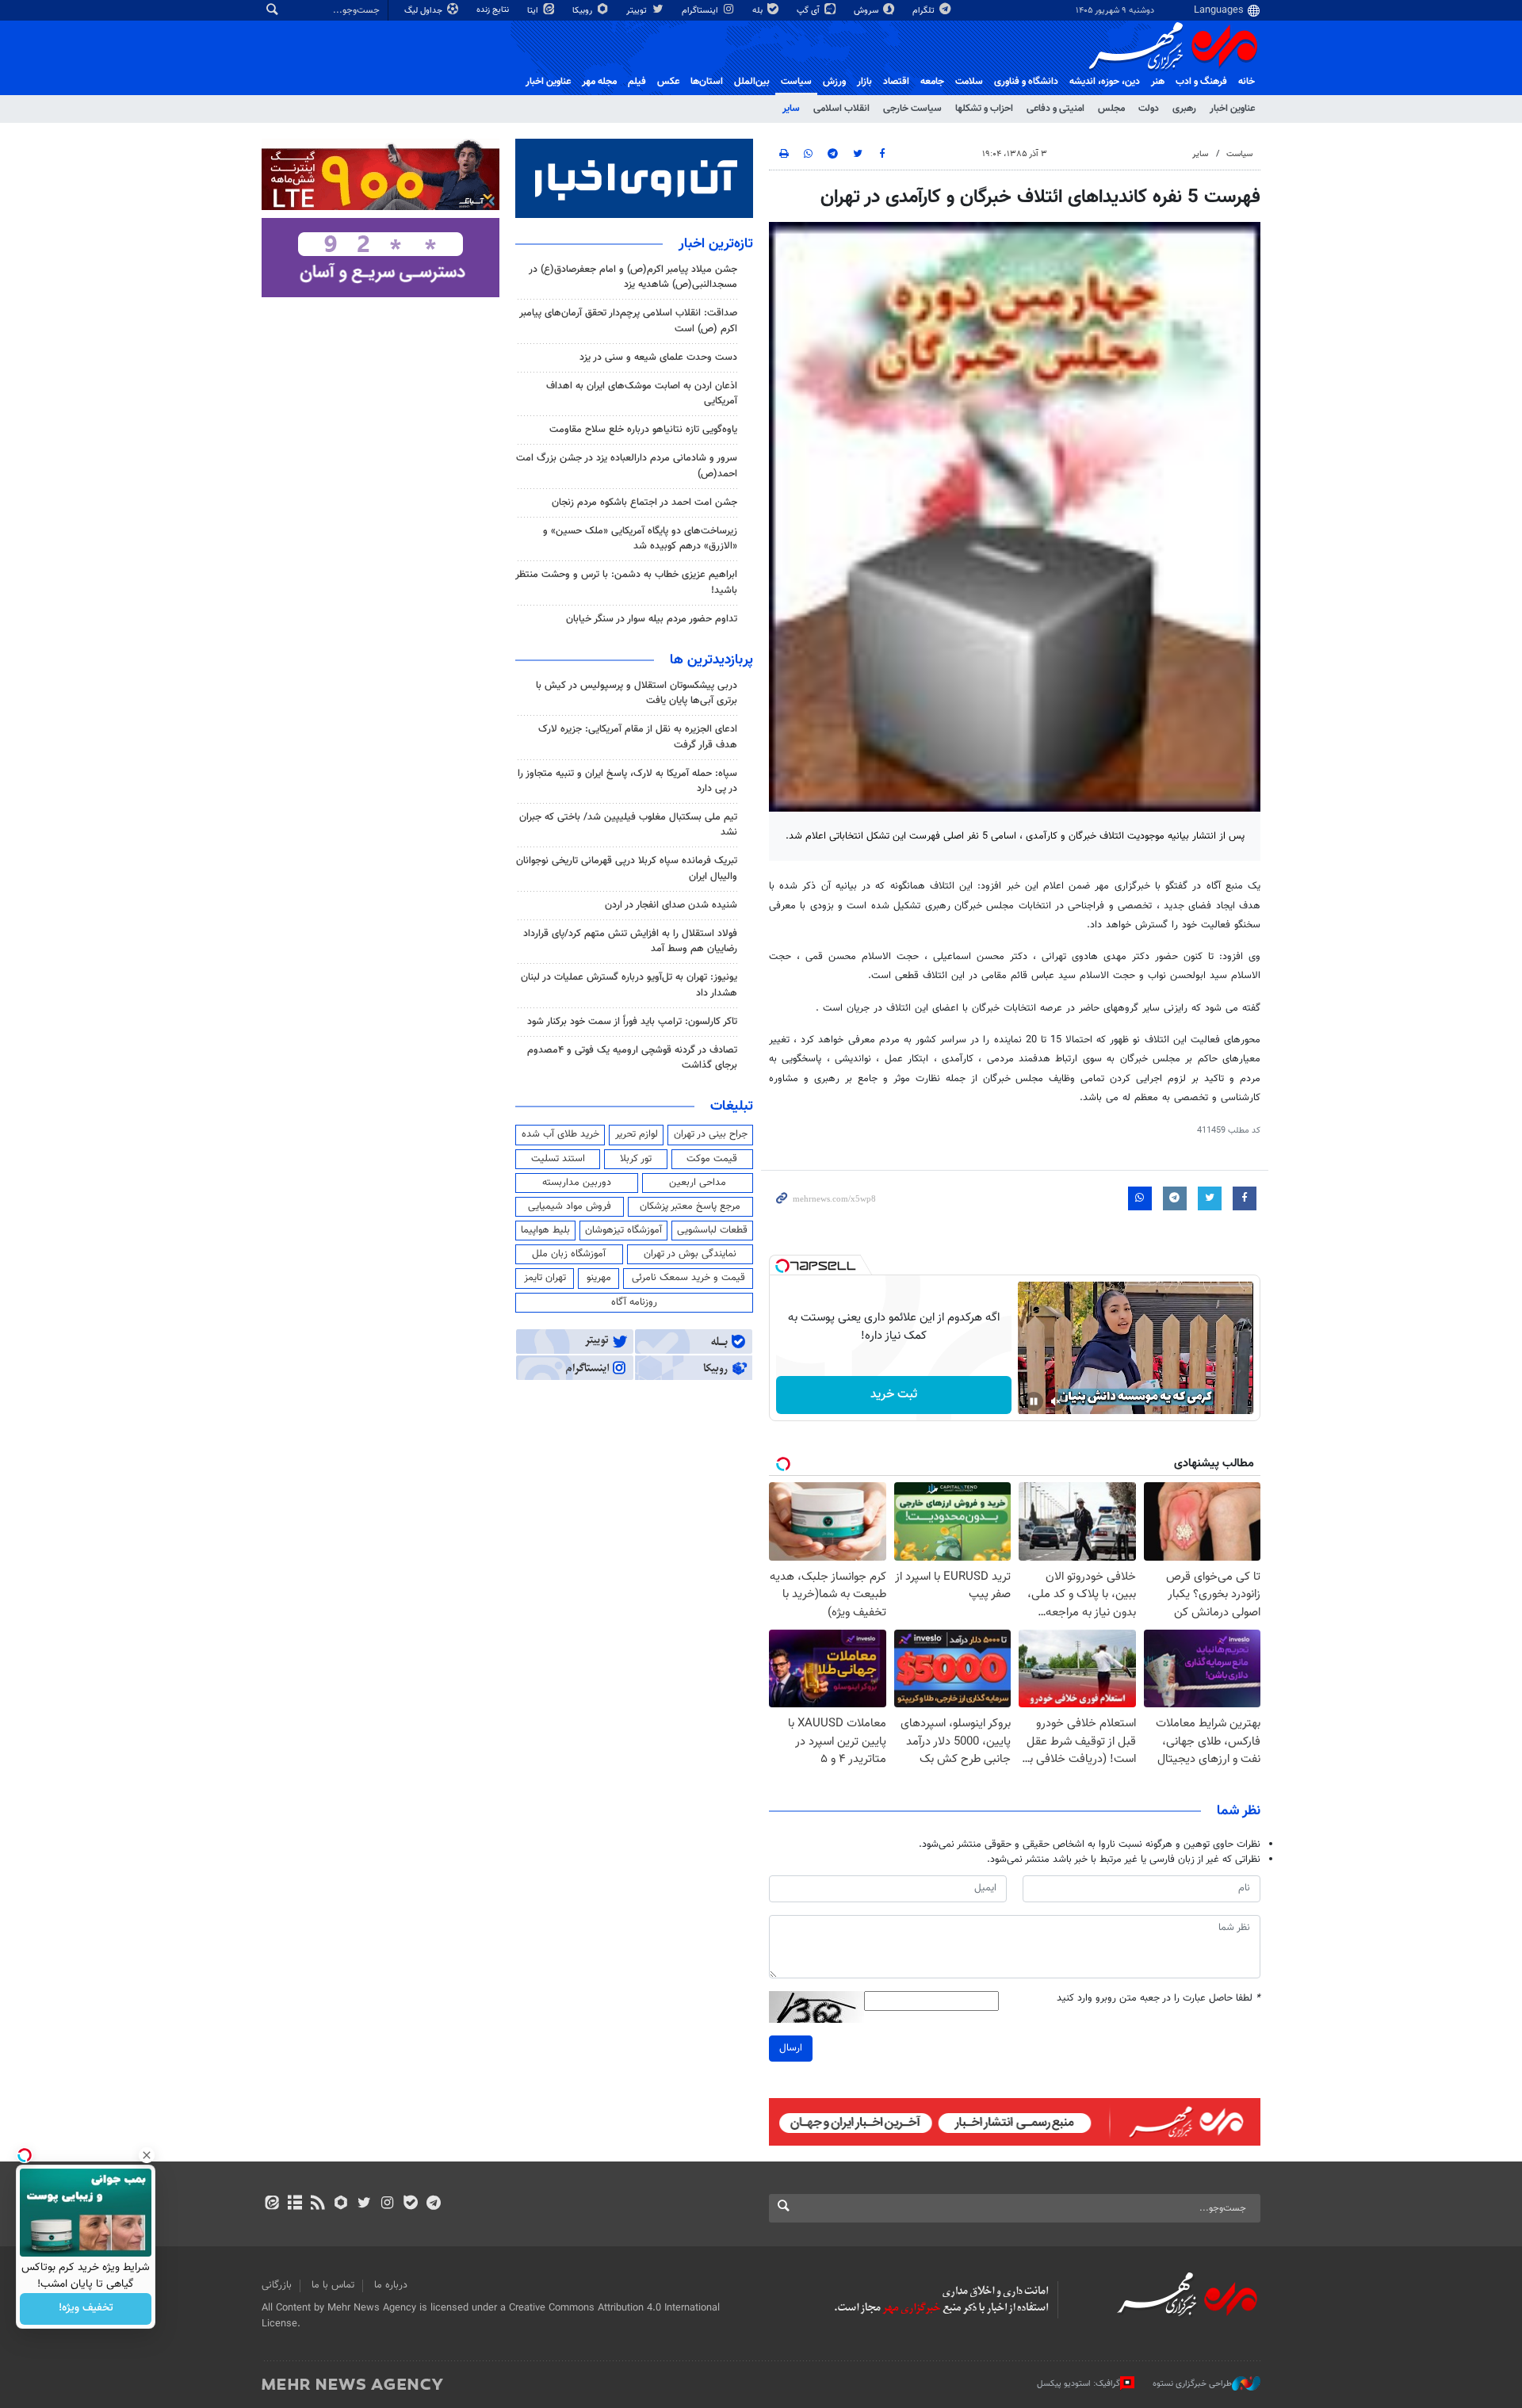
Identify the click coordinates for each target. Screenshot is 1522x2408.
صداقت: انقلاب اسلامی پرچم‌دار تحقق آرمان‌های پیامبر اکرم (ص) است (628, 321)
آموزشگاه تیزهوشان (623, 1230)
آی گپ (809, 11)
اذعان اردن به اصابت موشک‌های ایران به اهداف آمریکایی (642, 394)
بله (759, 11)
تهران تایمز (545, 1278)
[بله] (410, 2204)
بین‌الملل (752, 82)
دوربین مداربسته (577, 1183)
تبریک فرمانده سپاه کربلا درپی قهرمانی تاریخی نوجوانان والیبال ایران (627, 868)
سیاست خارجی (912, 109)
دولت (1149, 109)
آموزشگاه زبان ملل (569, 1254)
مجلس (1111, 109)
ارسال (791, 2048)
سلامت (969, 82)
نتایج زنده (494, 10)
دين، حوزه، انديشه (1105, 82)
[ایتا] (272, 2204)
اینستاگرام (701, 11)
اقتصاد (896, 82)
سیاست (796, 82)
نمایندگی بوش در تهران (690, 1254)
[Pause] (1034, 1401)
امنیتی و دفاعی (1055, 109)
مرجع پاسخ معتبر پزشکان (690, 1206)
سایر (791, 109)
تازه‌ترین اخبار (716, 244)
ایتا (534, 11)
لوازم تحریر (637, 1134)
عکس (668, 82)
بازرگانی (277, 2285)
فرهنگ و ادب (1201, 82)
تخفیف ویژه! (86, 2309)
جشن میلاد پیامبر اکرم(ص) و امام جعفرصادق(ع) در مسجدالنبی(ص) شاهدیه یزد (633, 277)
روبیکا (583, 11)
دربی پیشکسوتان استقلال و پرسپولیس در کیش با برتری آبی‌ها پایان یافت (637, 693)
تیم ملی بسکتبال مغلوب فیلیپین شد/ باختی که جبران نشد (628, 825)
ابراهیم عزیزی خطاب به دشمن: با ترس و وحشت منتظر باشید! (626, 582)
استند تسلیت (558, 1159)
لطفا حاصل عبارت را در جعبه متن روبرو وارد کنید (1159, 1999)
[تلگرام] (433, 2204)
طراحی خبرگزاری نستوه (1192, 2384)
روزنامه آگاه (634, 1302)
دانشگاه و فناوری (1026, 82)
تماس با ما (333, 2285)
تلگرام (925, 11)
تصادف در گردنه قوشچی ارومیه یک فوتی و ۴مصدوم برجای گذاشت (632, 1058)
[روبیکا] (341, 2204)
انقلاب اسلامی (841, 109)
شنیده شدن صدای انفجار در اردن (671, 905)
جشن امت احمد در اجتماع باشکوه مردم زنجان (644, 503)
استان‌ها (707, 82)
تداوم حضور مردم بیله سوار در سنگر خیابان (652, 619)
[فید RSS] (317, 2204)
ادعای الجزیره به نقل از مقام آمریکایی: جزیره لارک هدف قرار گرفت (638, 737)
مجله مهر (599, 82)
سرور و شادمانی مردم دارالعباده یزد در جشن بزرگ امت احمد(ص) (627, 466)
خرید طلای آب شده (560, 1134)
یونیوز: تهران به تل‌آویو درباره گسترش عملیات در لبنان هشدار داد (629, 985)
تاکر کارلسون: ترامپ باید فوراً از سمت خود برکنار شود (632, 1022)
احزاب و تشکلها (984, 109)
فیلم (637, 82)
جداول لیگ (424, 11)
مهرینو (599, 1278)
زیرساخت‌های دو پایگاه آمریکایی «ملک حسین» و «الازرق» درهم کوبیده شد (640, 539)
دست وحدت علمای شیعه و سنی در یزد (658, 357)
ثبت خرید (894, 1395)
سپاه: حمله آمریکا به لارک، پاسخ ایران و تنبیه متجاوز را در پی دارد (627, 781)
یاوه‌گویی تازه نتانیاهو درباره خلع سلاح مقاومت (643, 430)
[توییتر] (364, 2204)
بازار (864, 82)
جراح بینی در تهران (711, 1134)
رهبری (1184, 109)
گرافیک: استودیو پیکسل (1078, 2384)
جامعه (932, 82)
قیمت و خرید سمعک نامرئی (688, 1278)
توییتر (638, 11)
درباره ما (391, 2285)
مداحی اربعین (698, 1183)
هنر (1158, 82)
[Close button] (147, 2155)
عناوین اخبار (1232, 109)
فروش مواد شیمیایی (570, 1206)
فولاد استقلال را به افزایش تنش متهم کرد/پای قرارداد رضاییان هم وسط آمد (630, 941)
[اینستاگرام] (387, 2204)
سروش (867, 11)
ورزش (834, 82)
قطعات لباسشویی (712, 1230)
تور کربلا (636, 1159)
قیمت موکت (712, 1159)
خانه (1247, 82)
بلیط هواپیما (545, 1230)
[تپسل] (782, 1266)
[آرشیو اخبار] (294, 2204)
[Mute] (1056, 1401)
